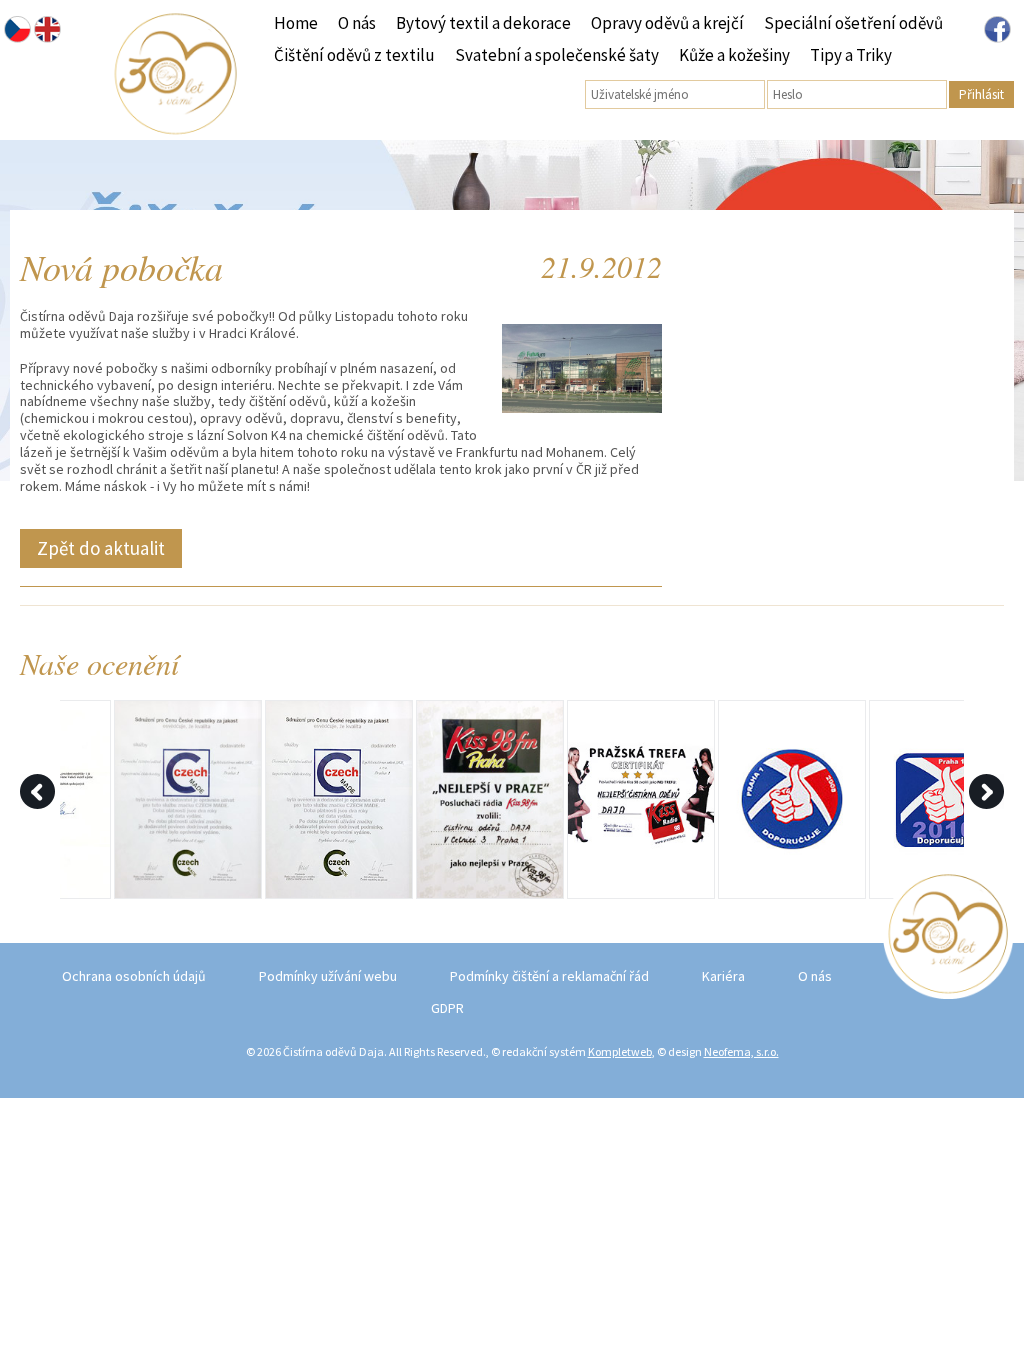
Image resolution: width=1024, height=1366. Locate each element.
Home (296, 23)
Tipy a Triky (851, 55)
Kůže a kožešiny (734, 55)
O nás (357, 23)
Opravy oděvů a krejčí (667, 23)
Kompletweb (620, 1051)
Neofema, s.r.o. (741, 1051)
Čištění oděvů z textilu (354, 55)
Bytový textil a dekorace (483, 23)
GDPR (447, 1008)
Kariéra (723, 976)
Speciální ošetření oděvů (853, 23)
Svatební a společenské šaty (557, 55)
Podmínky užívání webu (328, 976)
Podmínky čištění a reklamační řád (549, 976)
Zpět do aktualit (101, 548)
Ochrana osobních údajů (134, 976)
